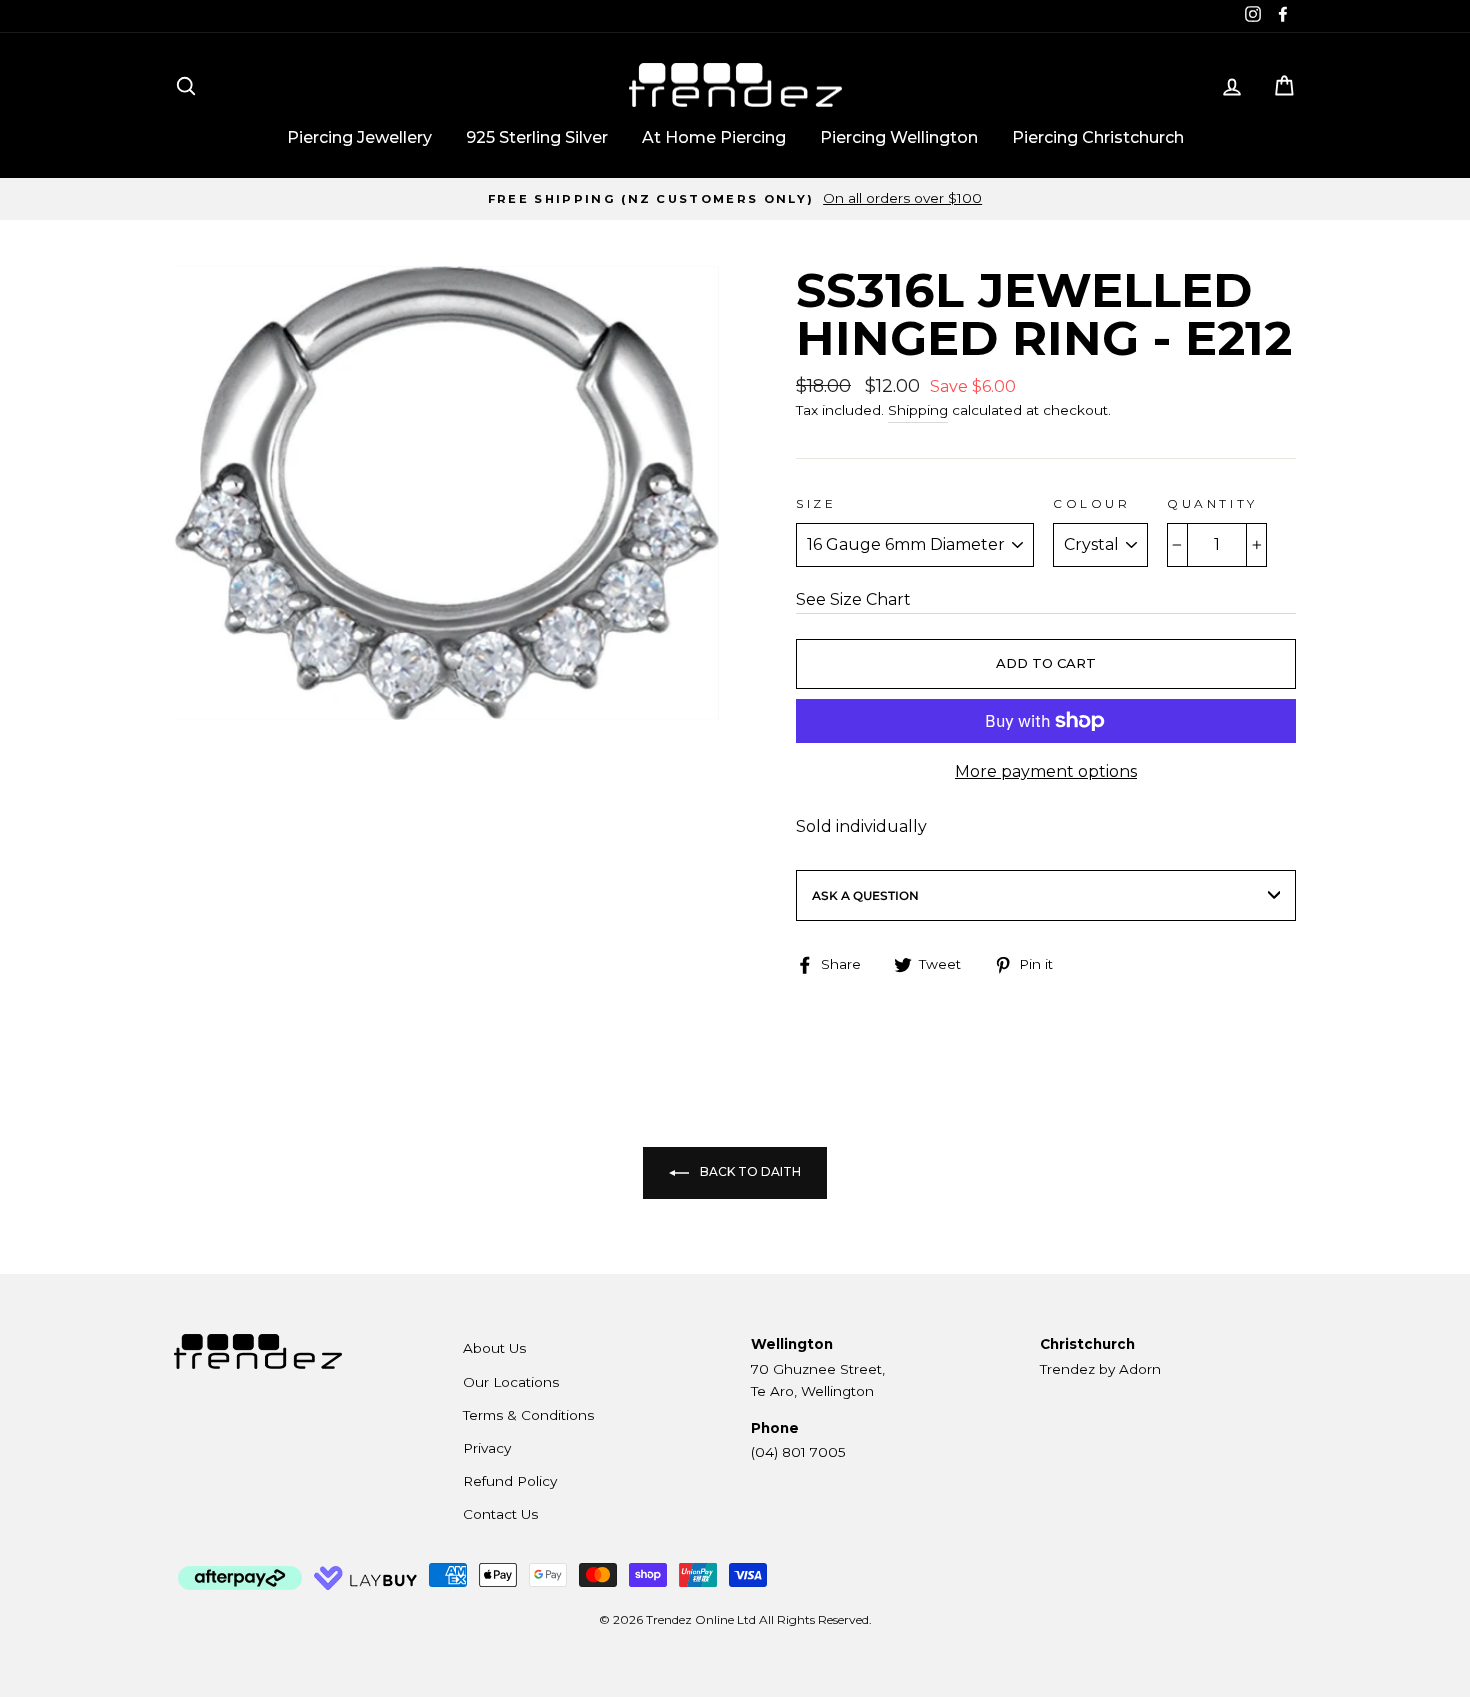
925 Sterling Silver (537, 137)
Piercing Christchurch (1098, 137)
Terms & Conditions (528, 1415)
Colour (1092, 503)
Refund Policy (510, 1481)
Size (816, 503)
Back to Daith (749, 1172)
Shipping (918, 410)
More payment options (1046, 771)
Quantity (1212, 503)
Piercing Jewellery (359, 137)
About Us (494, 1348)
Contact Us (500, 1514)
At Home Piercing (714, 137)
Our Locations (511, 1382)
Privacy (487, 1448)
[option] (735, 199)
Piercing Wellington (899, 137)
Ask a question (865, 895)
